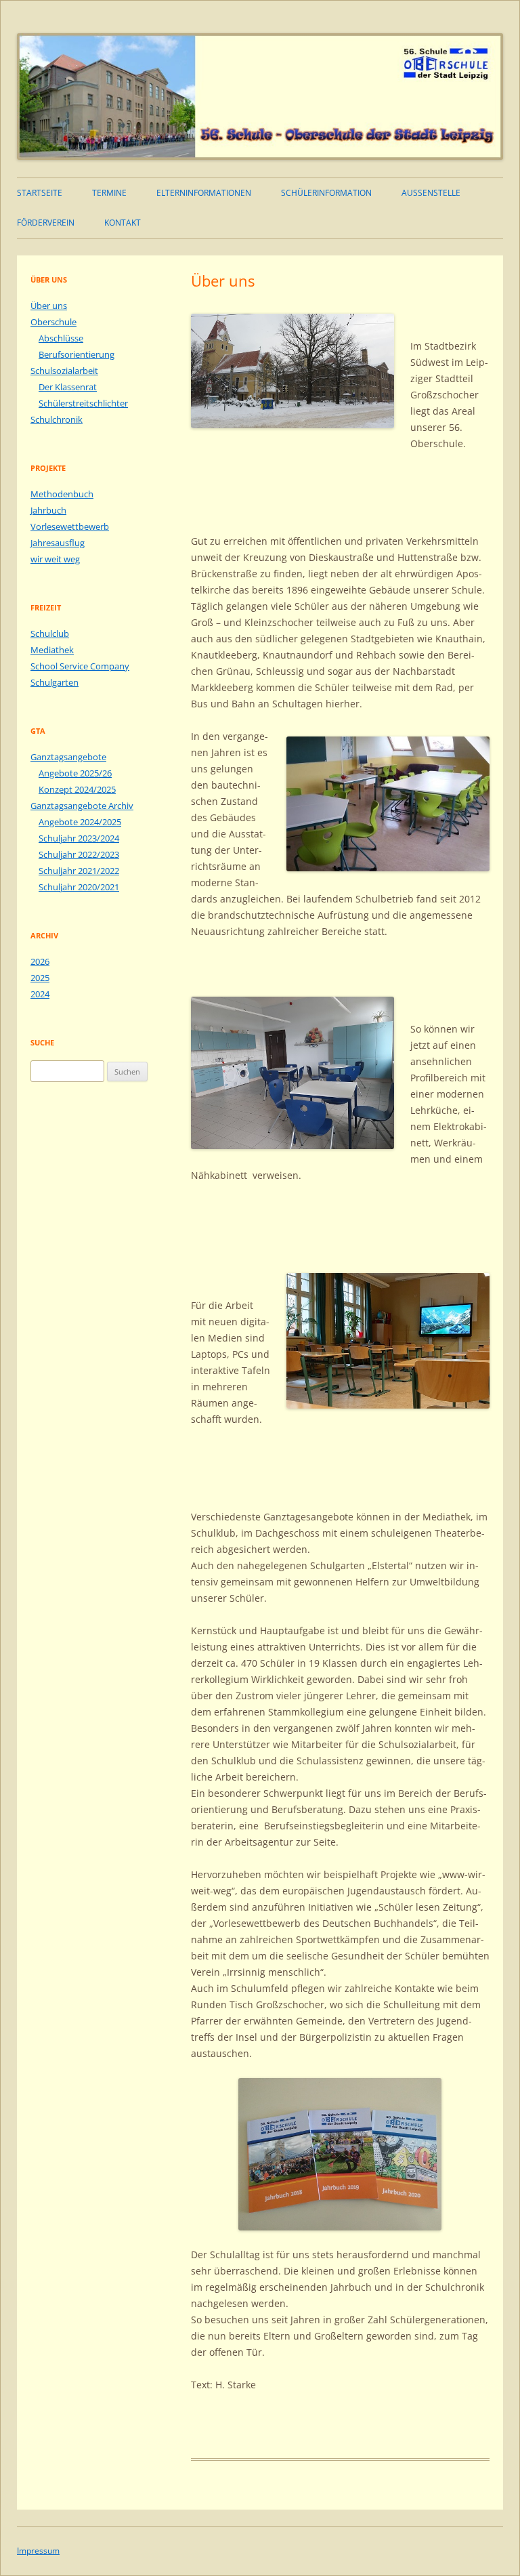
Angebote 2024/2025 (80, 822)
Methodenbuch (62, 494)
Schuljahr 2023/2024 (79, 838)
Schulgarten (55, 682)
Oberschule (53, 322)
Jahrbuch (48, 510)
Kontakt (123, 223)
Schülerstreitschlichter (83, 403)
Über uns (49, 306)
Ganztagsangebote (68, 757)
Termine (109, 193)
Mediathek (52, 650)
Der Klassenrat (68, 387)
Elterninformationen (204, 193)
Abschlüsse (61, 338)
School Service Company (80, 666)
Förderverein (46, 223)
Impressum (38, 2551)
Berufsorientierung (77, 354)
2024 (40, 994)
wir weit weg (55, 559)
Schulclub (50, 633)
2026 (40, 961)
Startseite (40, 193)
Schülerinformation (326, 193)
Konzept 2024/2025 (77, 789)
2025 (40, 978)
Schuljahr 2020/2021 (79, 887)
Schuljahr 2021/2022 (79, 871)
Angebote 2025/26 (75, 773)
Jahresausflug (58, 543)
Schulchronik (57, 419)
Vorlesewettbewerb (70, 526)
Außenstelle (431, 193)
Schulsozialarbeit (64, 371)
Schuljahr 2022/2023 (79, 854)
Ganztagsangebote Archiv (82, 806)
